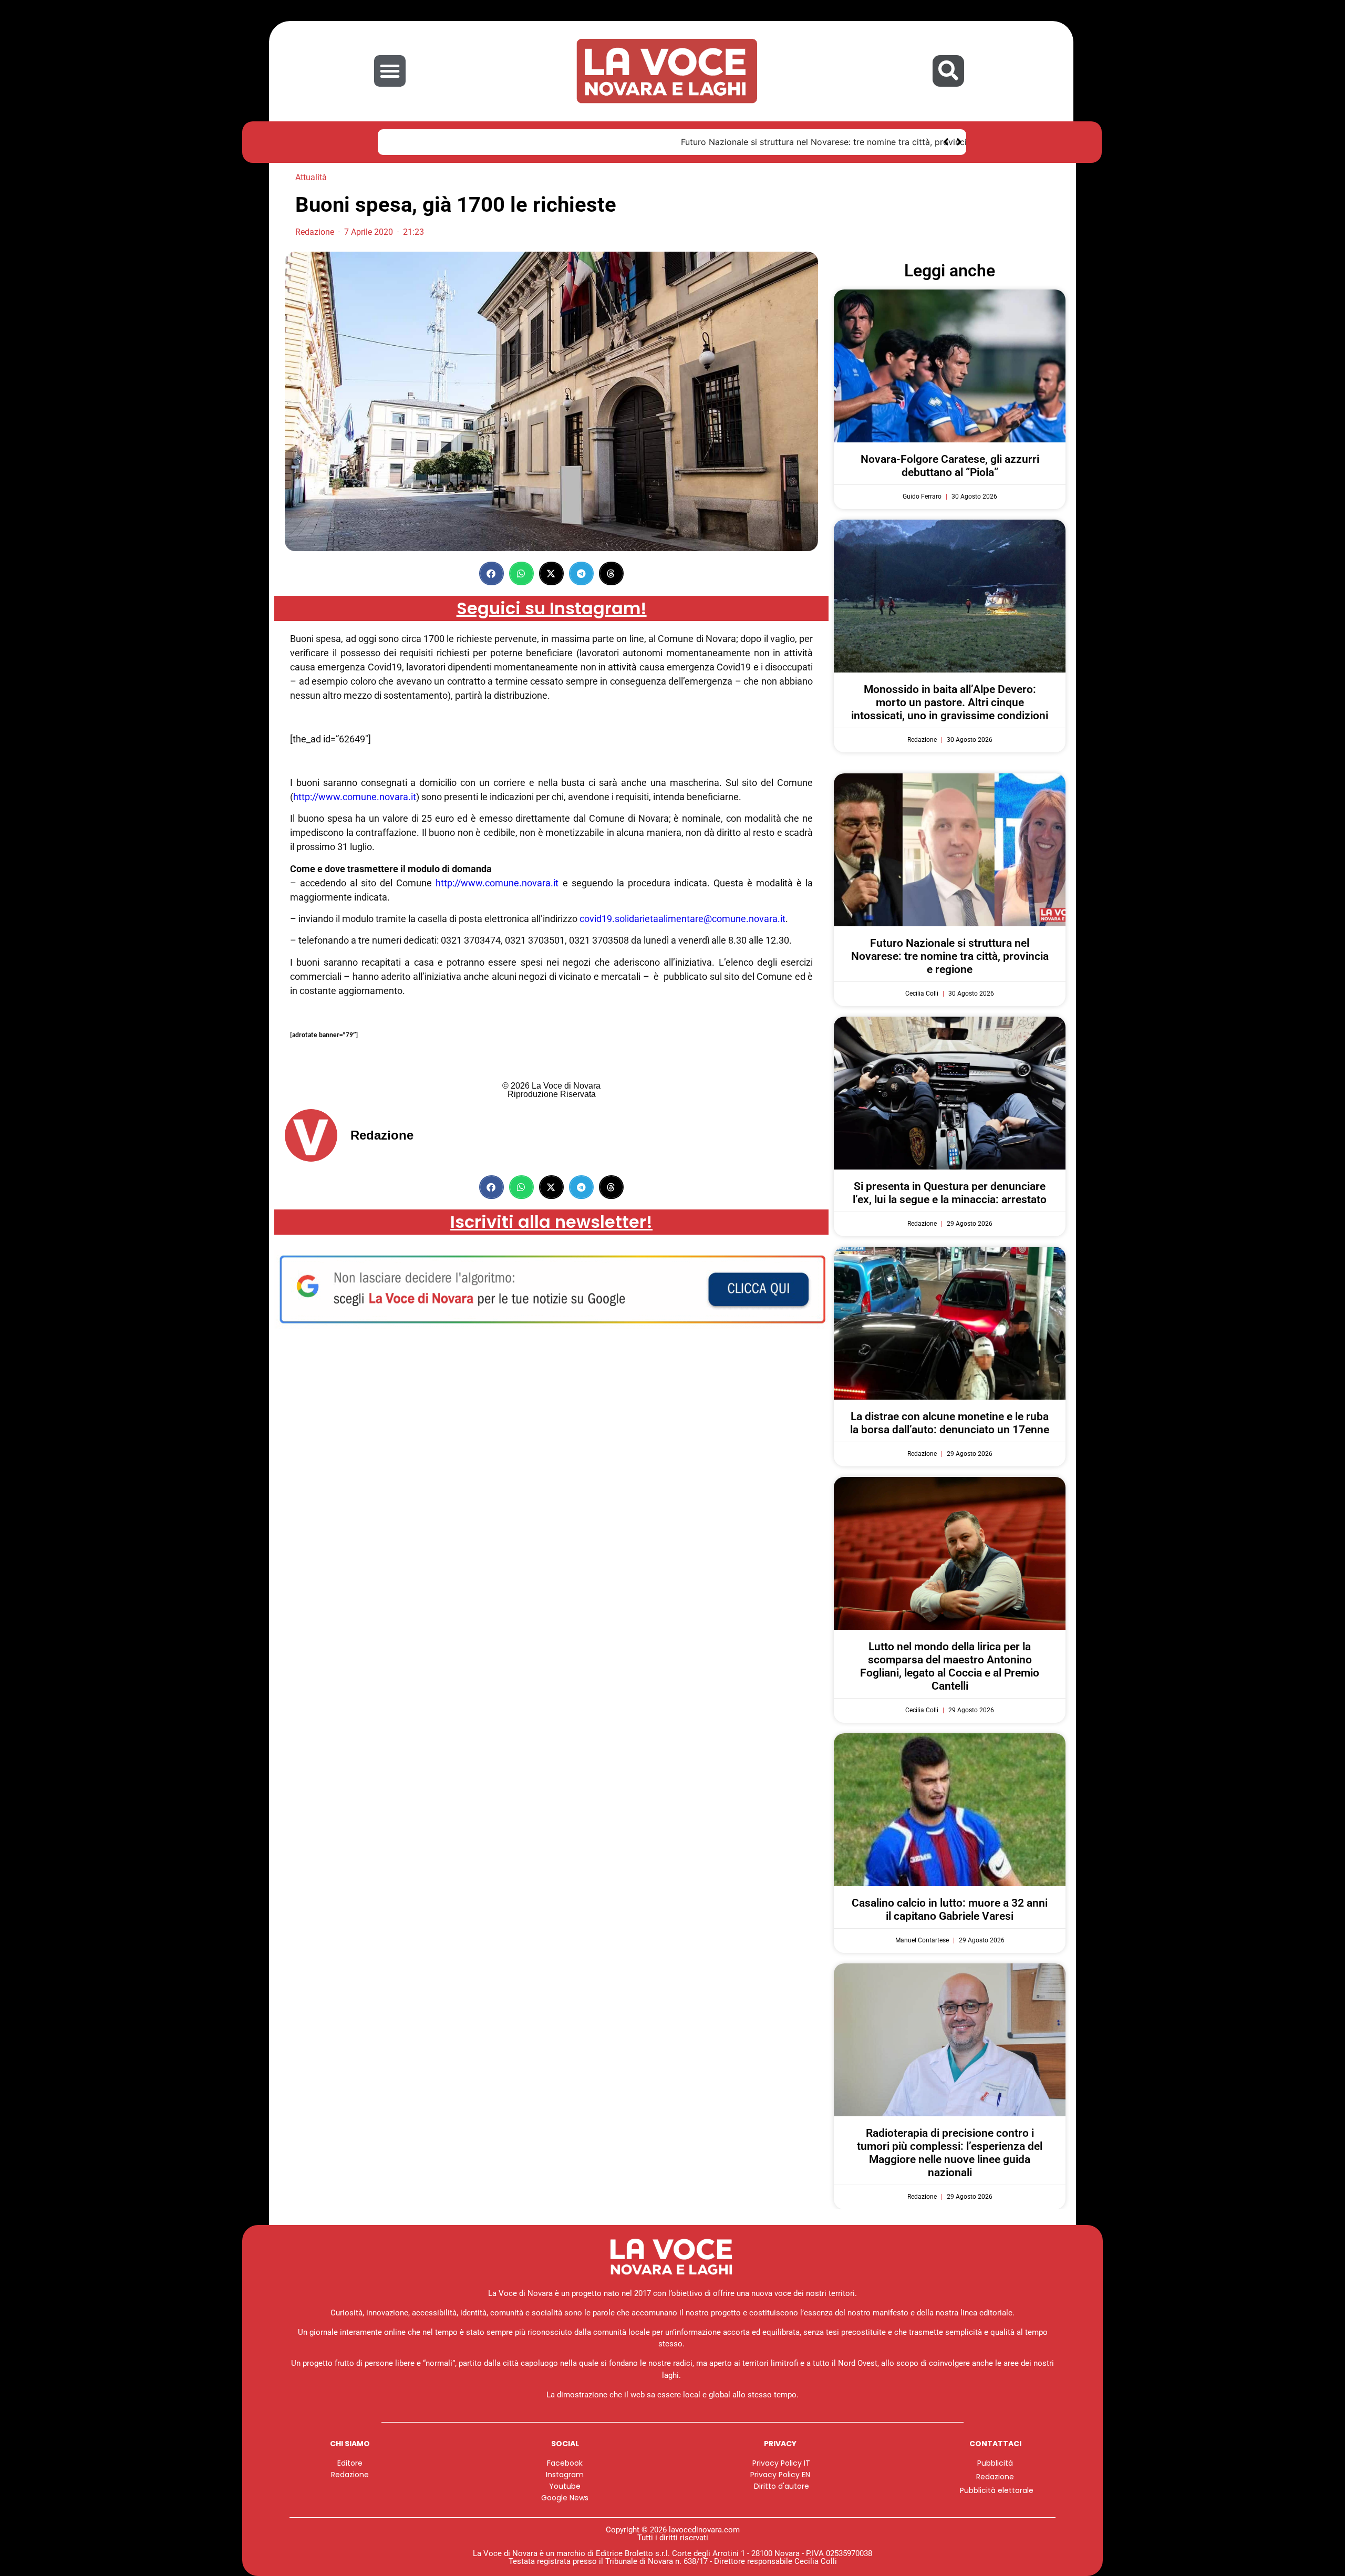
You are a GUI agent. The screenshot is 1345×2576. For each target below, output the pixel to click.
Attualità (311, 177)
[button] (390, 71)
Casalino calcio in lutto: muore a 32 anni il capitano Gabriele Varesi (950, 1910)
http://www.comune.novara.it (355, 797)
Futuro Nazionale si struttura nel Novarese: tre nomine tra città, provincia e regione (557, 142)
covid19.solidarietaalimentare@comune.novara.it (682, 919)
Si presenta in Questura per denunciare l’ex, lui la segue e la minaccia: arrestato (950, 1193)
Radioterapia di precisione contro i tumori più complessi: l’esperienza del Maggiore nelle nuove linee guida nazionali (950, 2153)
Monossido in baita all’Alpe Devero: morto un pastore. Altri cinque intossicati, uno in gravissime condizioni (950, 702)
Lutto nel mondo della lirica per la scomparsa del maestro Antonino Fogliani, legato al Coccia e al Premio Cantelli (950, 1667)
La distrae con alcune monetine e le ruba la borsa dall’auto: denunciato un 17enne (950, 1423)
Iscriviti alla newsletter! (551, 1222)
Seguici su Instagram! (552, 608)
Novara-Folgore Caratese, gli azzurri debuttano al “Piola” (950, 466)
